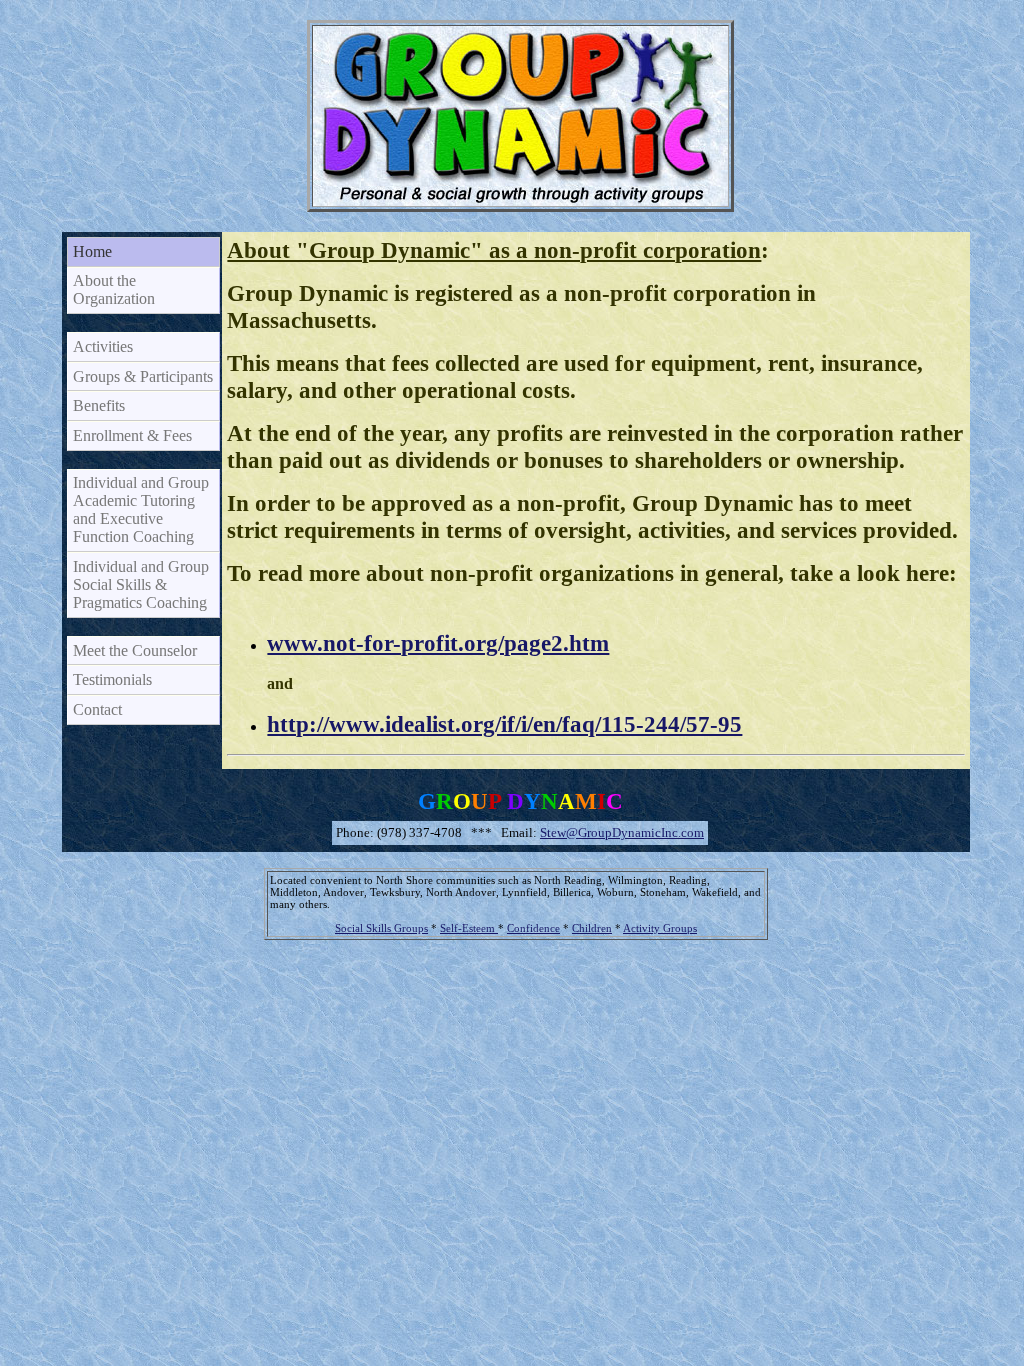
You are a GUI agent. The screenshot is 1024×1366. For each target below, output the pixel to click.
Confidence (533, 928)
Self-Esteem (469, 928)
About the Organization (114, 289)
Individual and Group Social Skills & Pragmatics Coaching (141, 584)
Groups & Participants (143, 376)
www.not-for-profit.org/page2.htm (438, 643)
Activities (103, 346)
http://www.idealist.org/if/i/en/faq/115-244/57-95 (504, 724)
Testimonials (112, 679)
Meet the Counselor (135, 650)
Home (92, 251)
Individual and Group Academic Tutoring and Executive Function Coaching (141, 509)
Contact (97, 709)
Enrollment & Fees (132, 435)
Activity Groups (660, 928)
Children (592, 928)
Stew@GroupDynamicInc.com (622, 832)
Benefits (99, 405)
